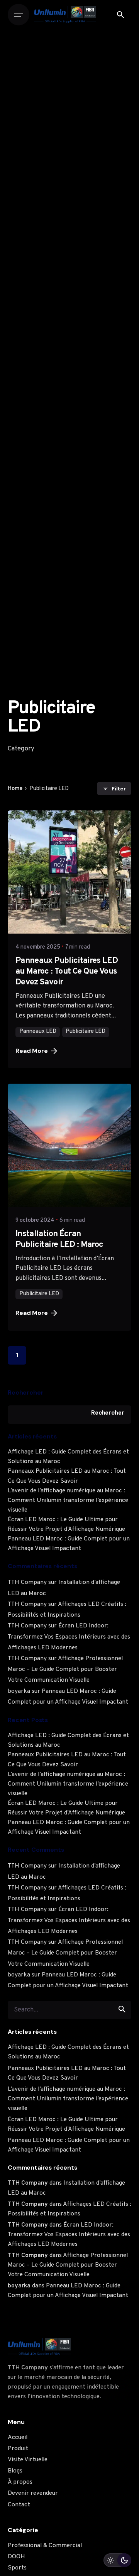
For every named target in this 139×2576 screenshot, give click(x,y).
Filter (119, 789)
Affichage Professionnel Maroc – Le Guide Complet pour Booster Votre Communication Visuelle (65, 1669)
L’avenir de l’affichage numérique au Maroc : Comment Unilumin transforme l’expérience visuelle (68, 1500)
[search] (122, 2009)
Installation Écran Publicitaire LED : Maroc (59, 1239)
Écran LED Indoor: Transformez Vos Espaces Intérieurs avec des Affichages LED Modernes (69, 1637)
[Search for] (69, 2009)
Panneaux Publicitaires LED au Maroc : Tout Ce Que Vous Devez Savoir (67, 971)
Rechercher (25, 1392)
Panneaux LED (38, 1032)
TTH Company (27, 1582)
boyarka (19, 1691)
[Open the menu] (19, 15)
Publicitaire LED (86, 1032)
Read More (32, 1051)
